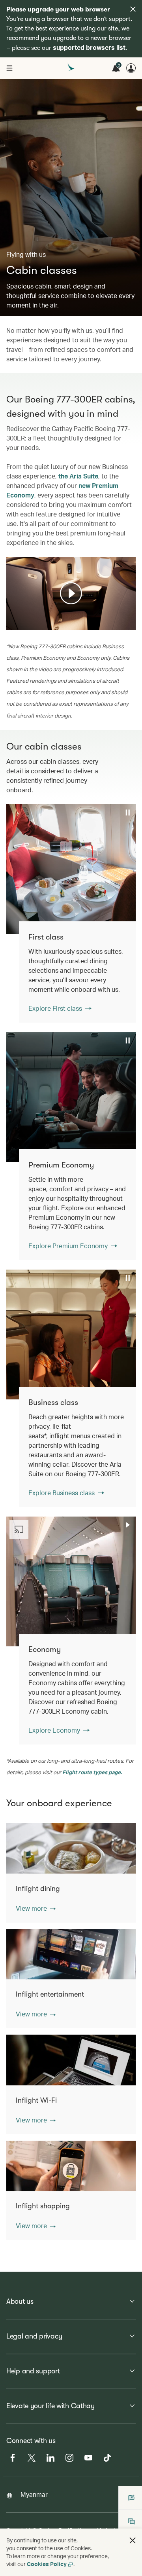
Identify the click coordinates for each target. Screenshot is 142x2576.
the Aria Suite (78, 476)
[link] (77, 972)
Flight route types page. (92, 1772)
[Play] (71, 593)
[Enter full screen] (129, 623)
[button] (36, 1908)
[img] (133, 9)
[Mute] (22, 623)
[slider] (10, 614)
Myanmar (34, 2494)
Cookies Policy (47, 2564)
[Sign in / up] (131, 68)
